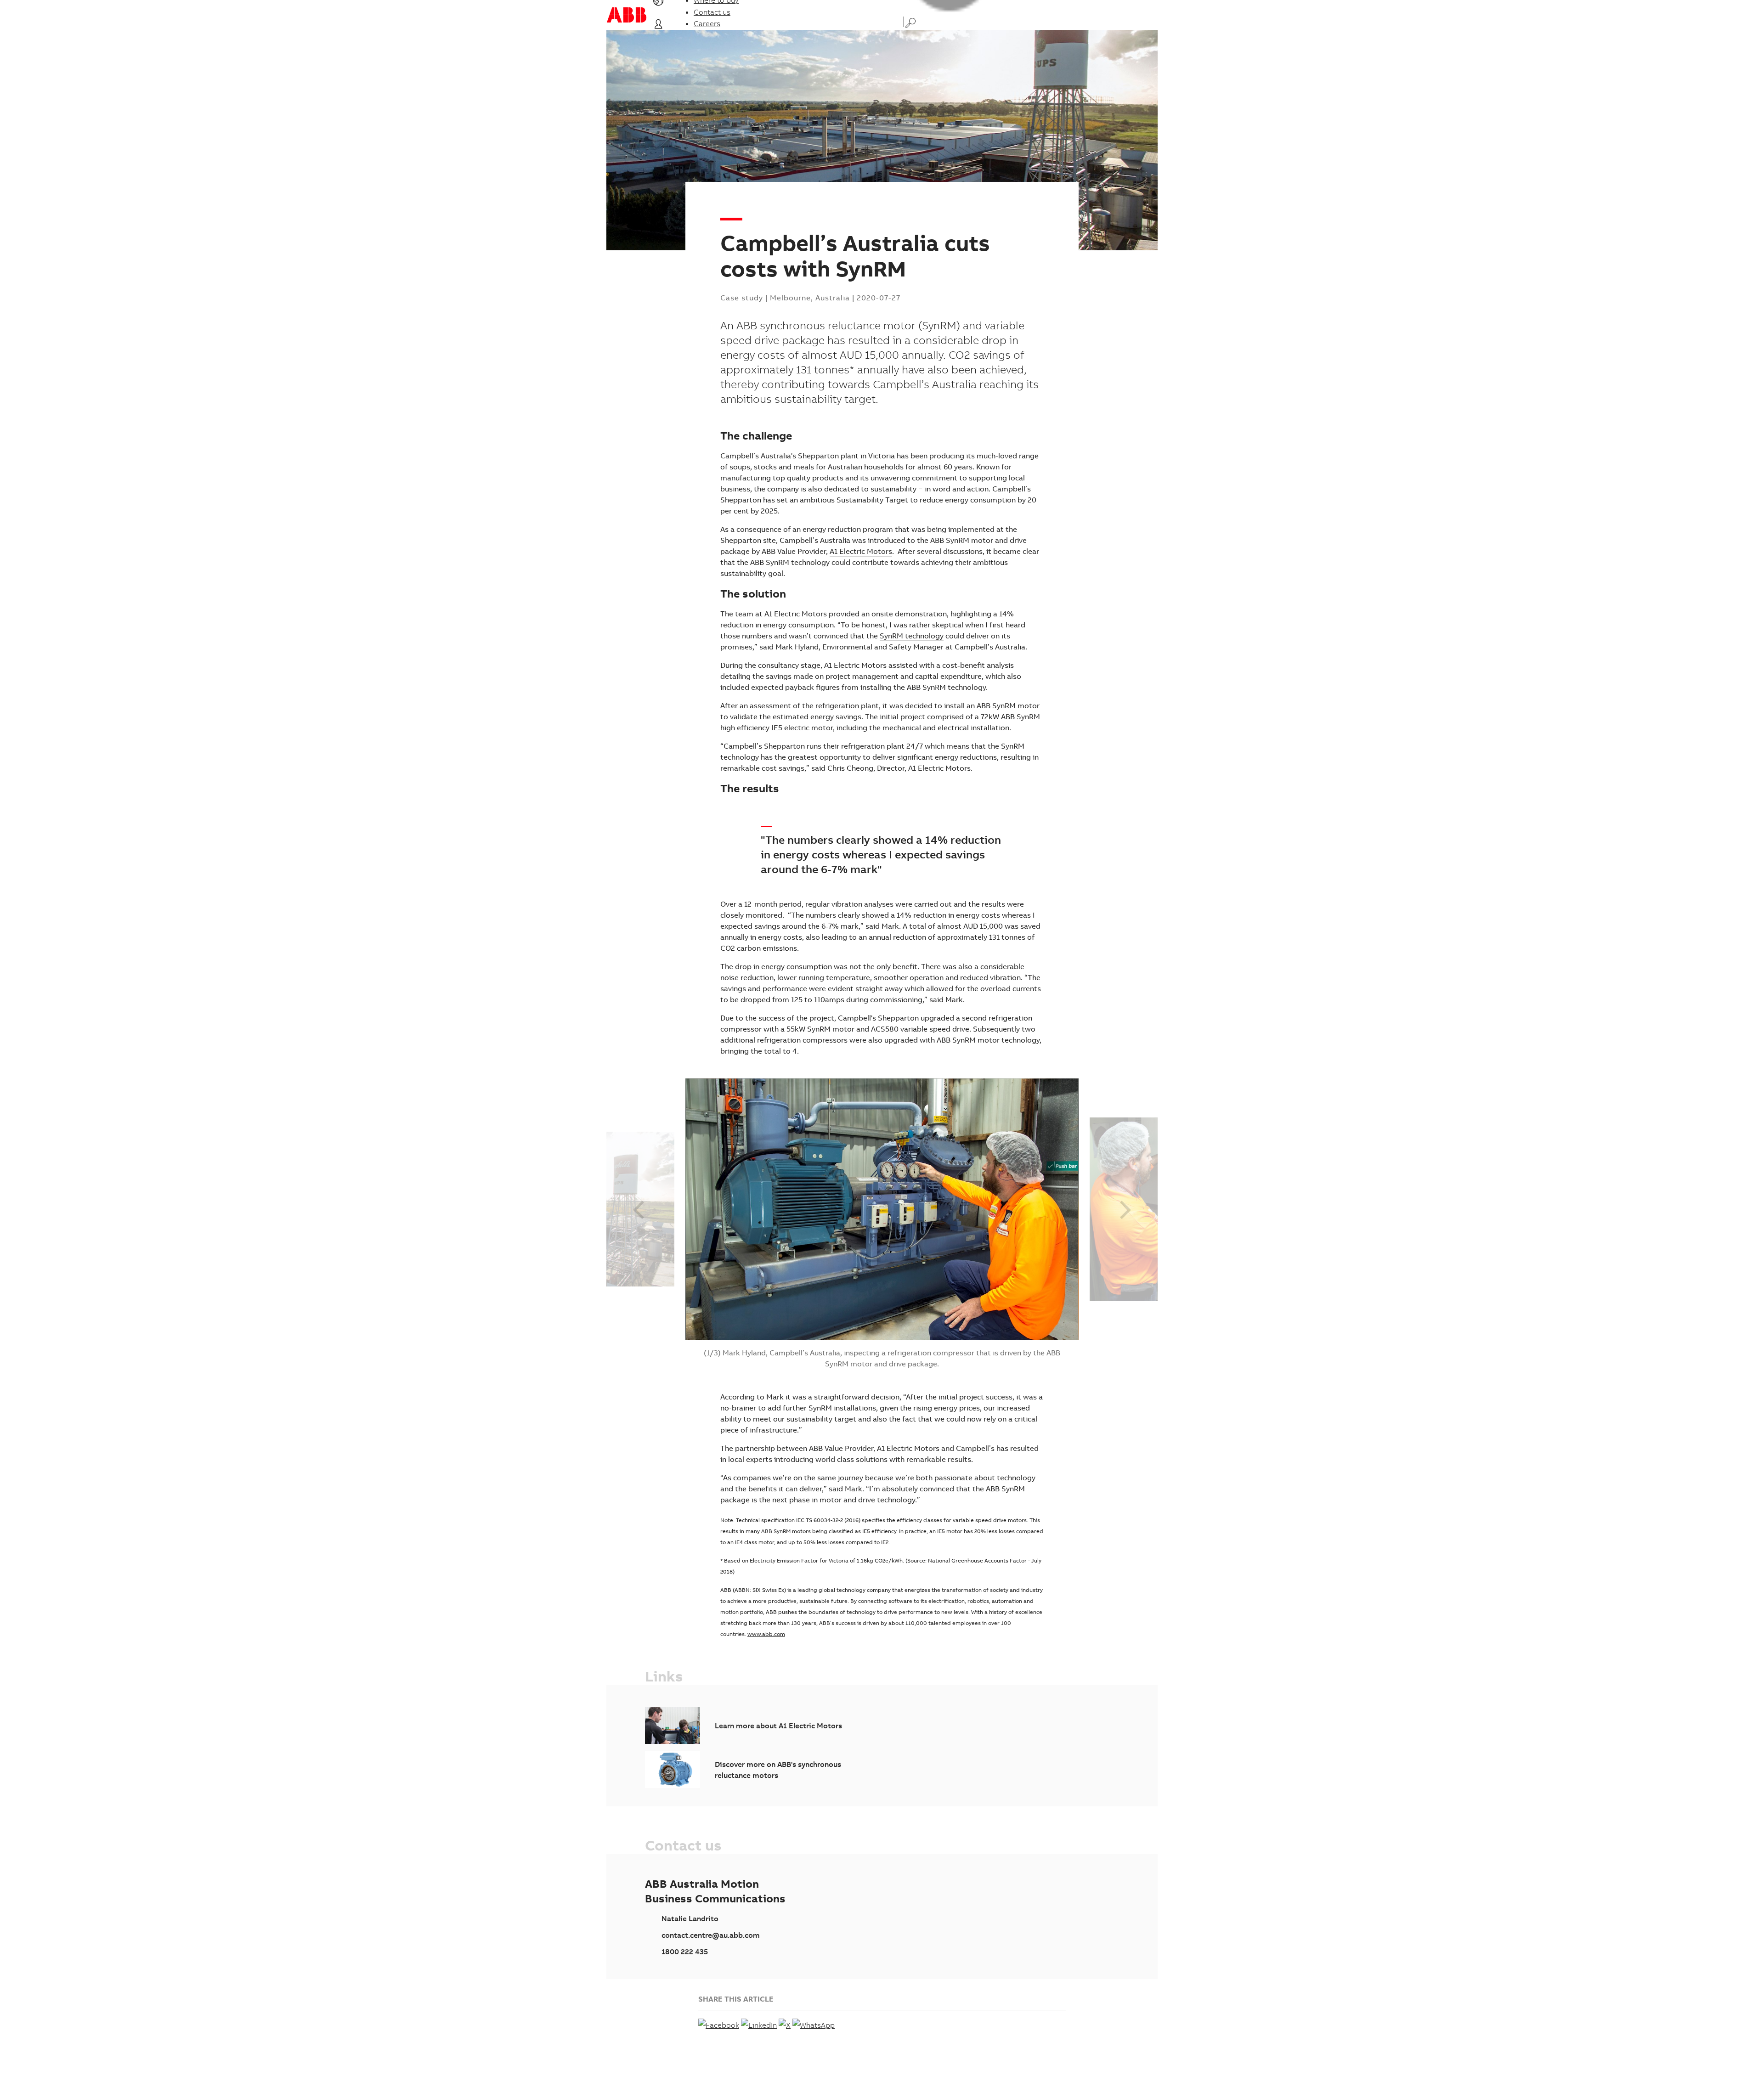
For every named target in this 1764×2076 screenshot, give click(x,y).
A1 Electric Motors (861, 551)
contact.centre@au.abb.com (711, 1935)
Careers (707, 23)
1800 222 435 (685, 1952)
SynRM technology (912, 636)
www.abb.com (766, 1634)
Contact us (712, 12)
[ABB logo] (627, 15)
